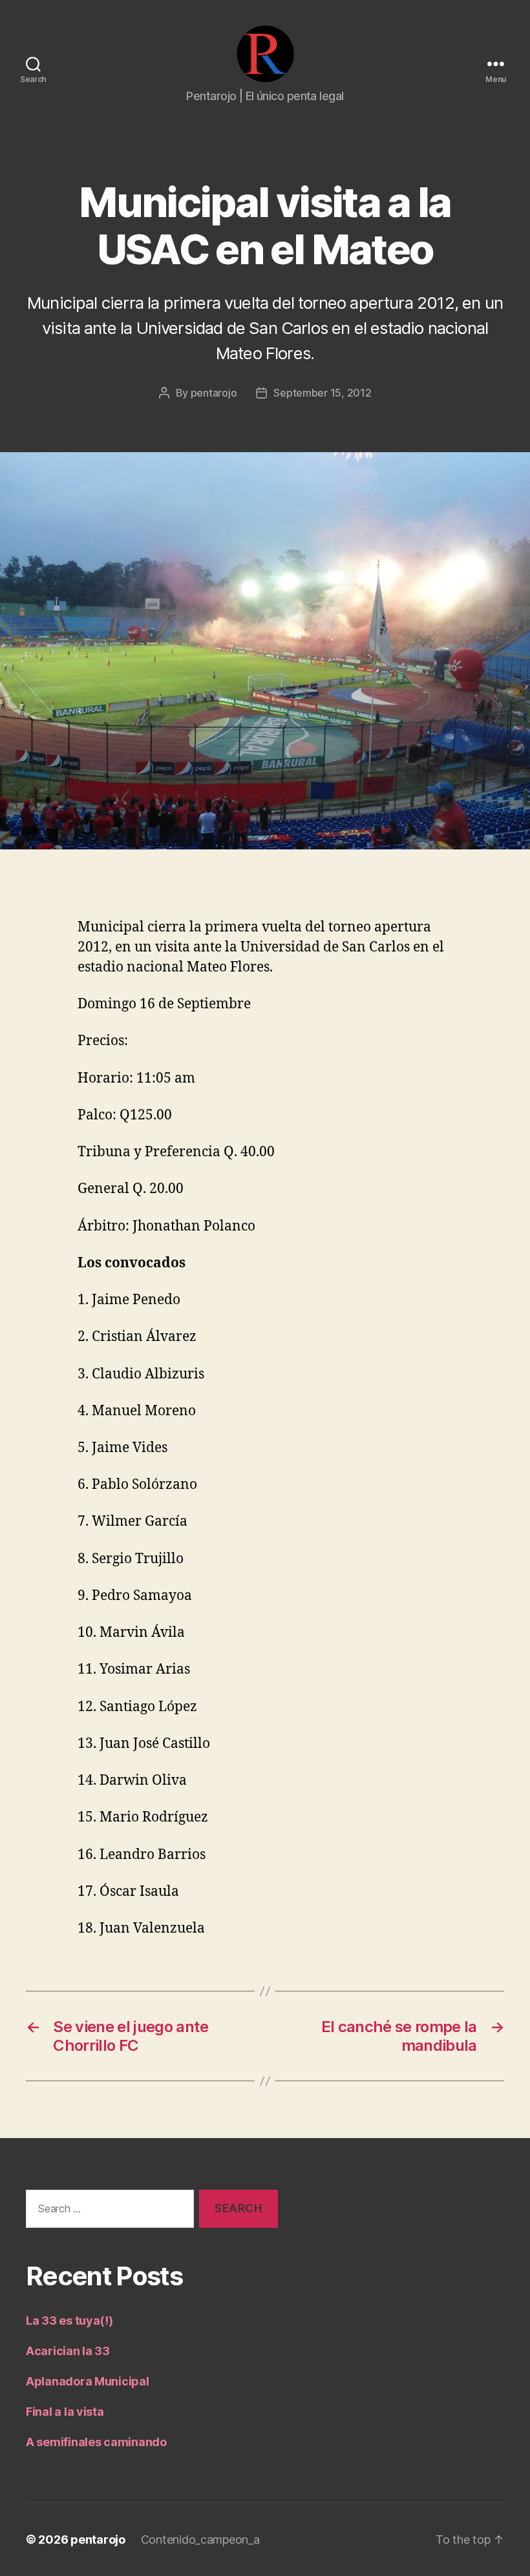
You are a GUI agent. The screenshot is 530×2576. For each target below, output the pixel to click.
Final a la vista (65, 2412)
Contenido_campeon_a (200, 2540)
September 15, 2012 (322, 393)
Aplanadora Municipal (88, 2381)
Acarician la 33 (68, 2351)
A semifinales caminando (96, 2442)
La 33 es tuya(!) (69, 2321)
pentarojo (214, 393)
